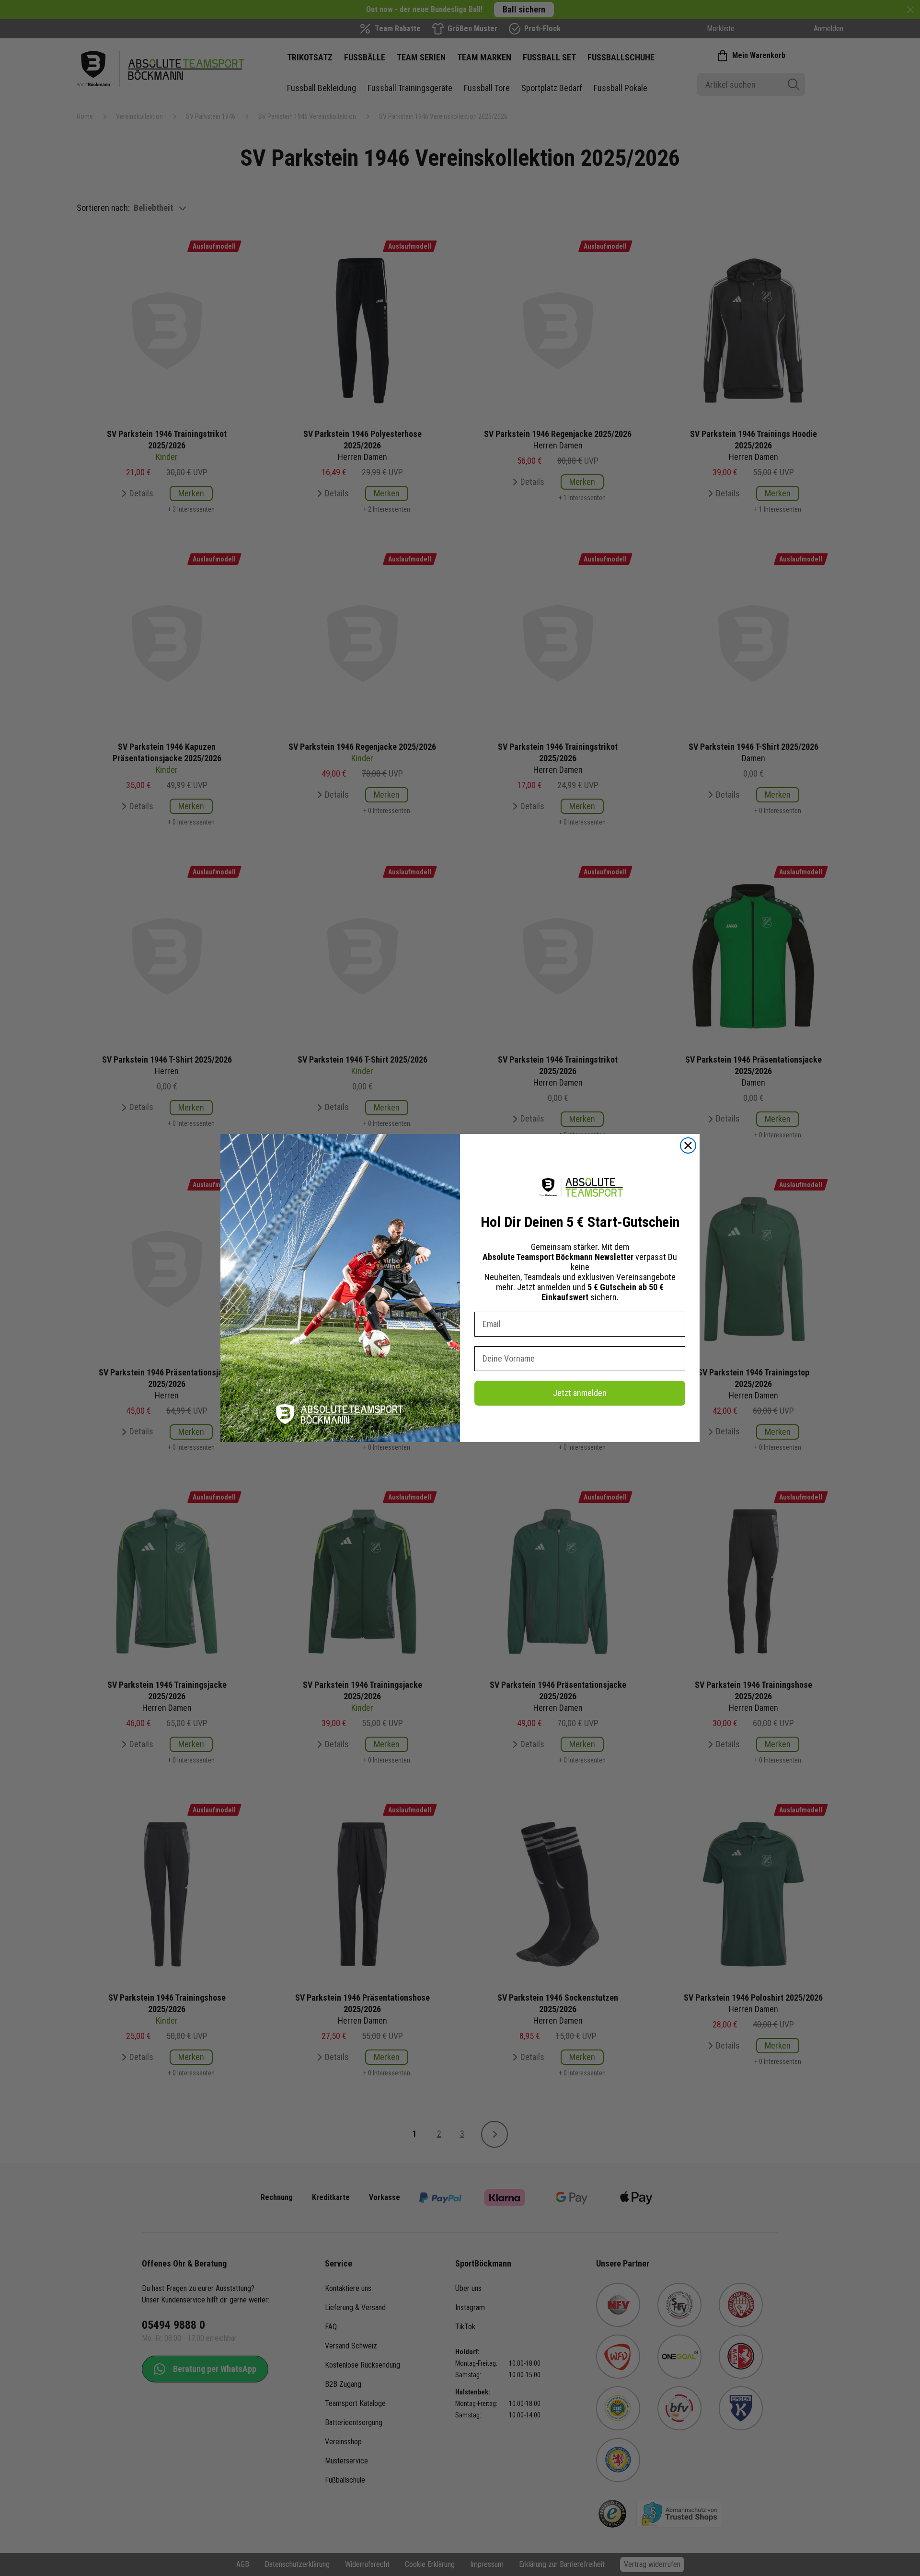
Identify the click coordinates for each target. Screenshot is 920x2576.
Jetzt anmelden (580, 1393)
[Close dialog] (688, 1145)
